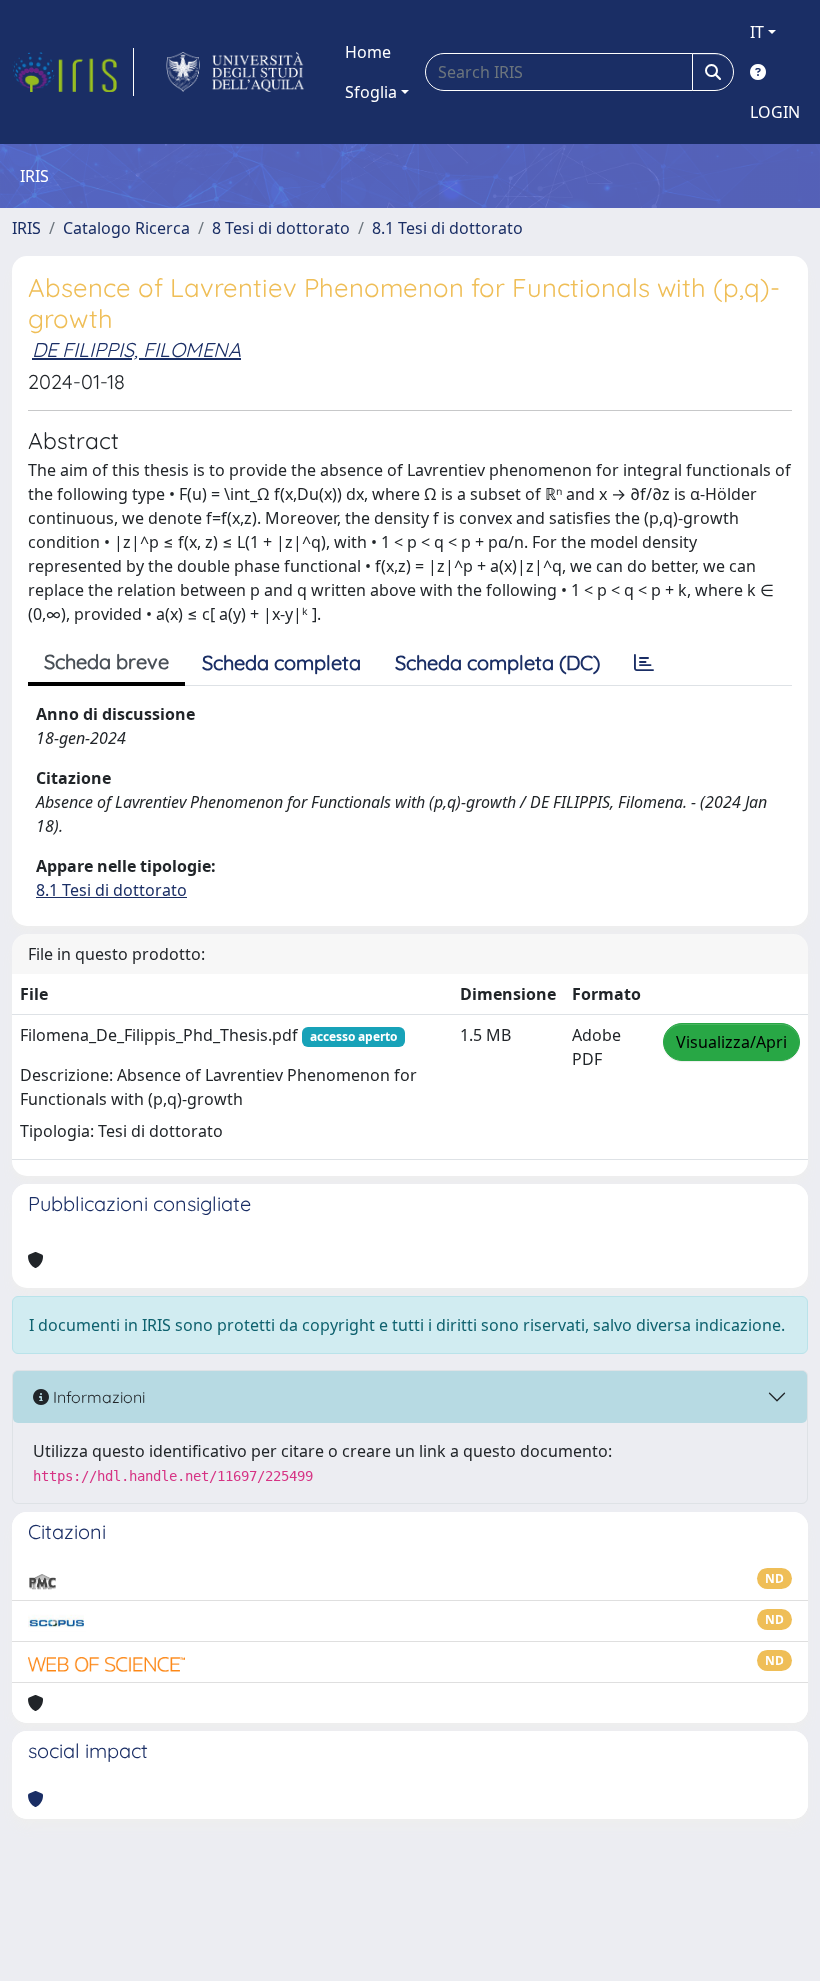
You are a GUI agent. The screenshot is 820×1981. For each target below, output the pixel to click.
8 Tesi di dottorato (281, 228)
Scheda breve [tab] (106, 661)
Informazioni (97, 1397)
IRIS (26, 228)
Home (368, 52)
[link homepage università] (235, 72)
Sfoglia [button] (371, 92)
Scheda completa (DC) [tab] (497, 662)
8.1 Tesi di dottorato (447, 228)
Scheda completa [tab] (281, 662)
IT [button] (757, 32)
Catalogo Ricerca (126, 228)
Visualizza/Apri (731, 1042)
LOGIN (775, 112)
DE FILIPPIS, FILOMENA (136, 349)
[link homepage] (73, 72)
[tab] (644, 663)
